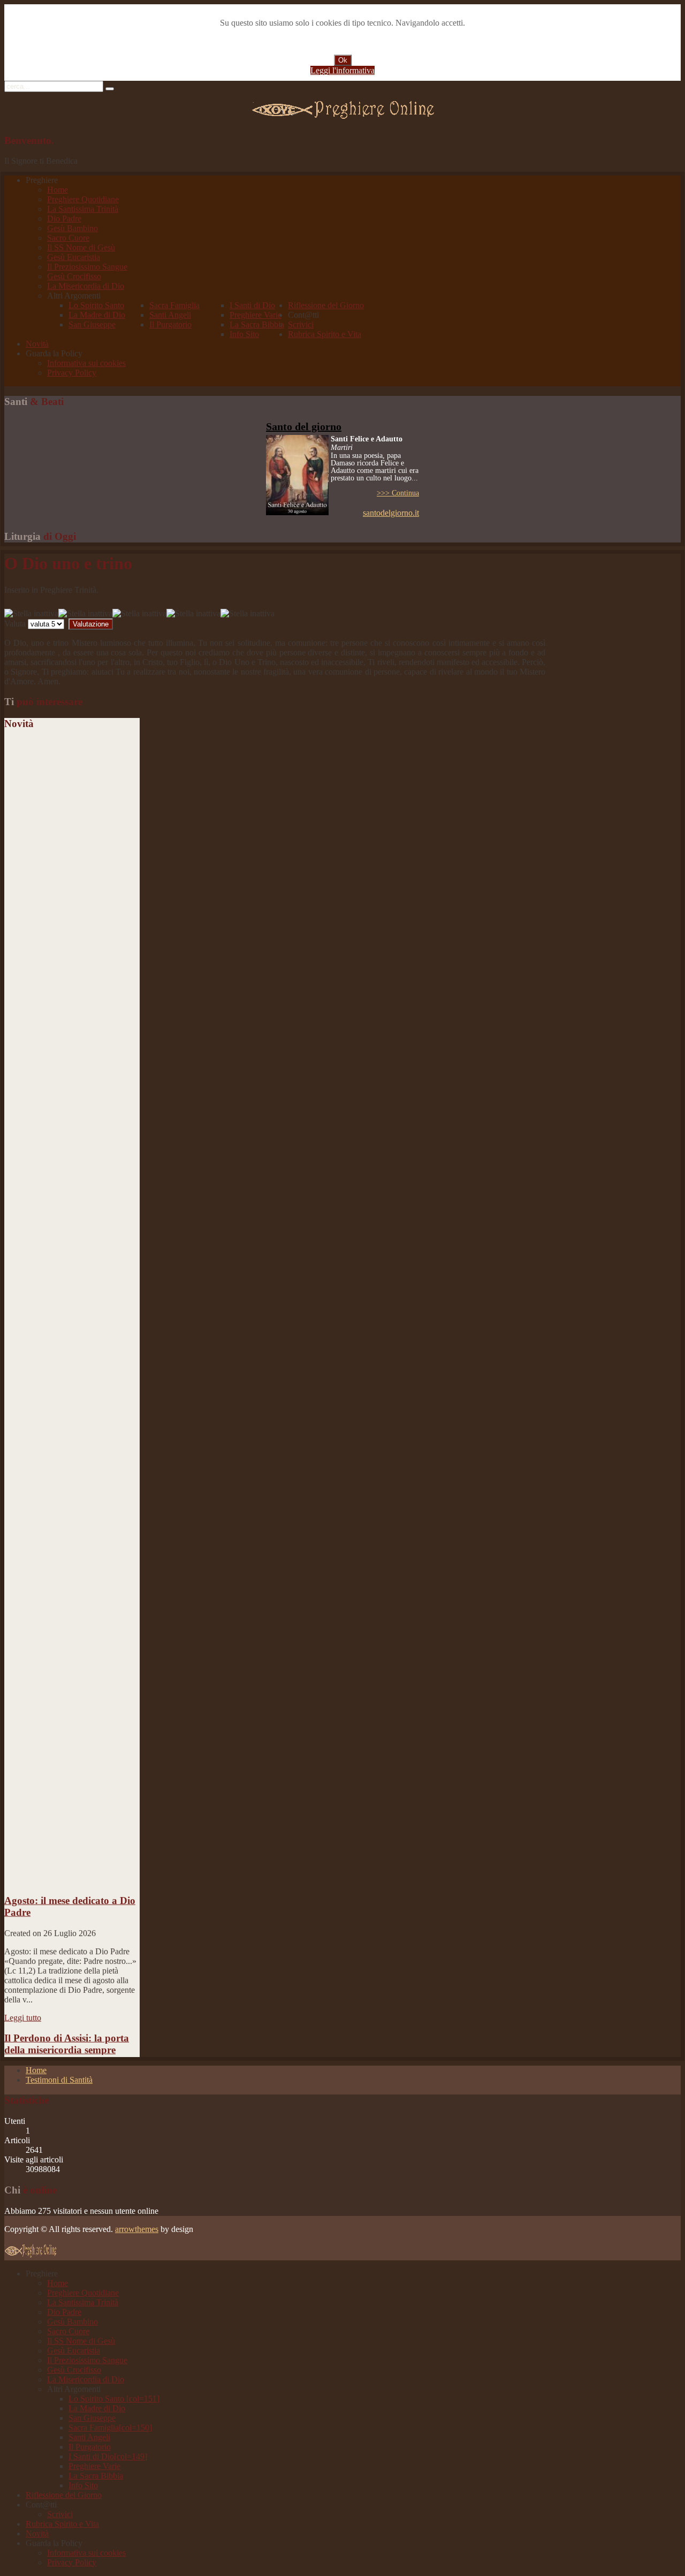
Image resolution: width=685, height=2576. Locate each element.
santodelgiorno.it (391, 513)
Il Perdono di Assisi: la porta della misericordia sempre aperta (67, 2034)
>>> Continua (398, 493)
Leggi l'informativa (342, 70)
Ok (343, 60)
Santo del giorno (304, 426)
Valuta (15, 624)
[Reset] (110, 89)
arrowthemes (137, 2229)
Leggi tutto (23, 2002)
